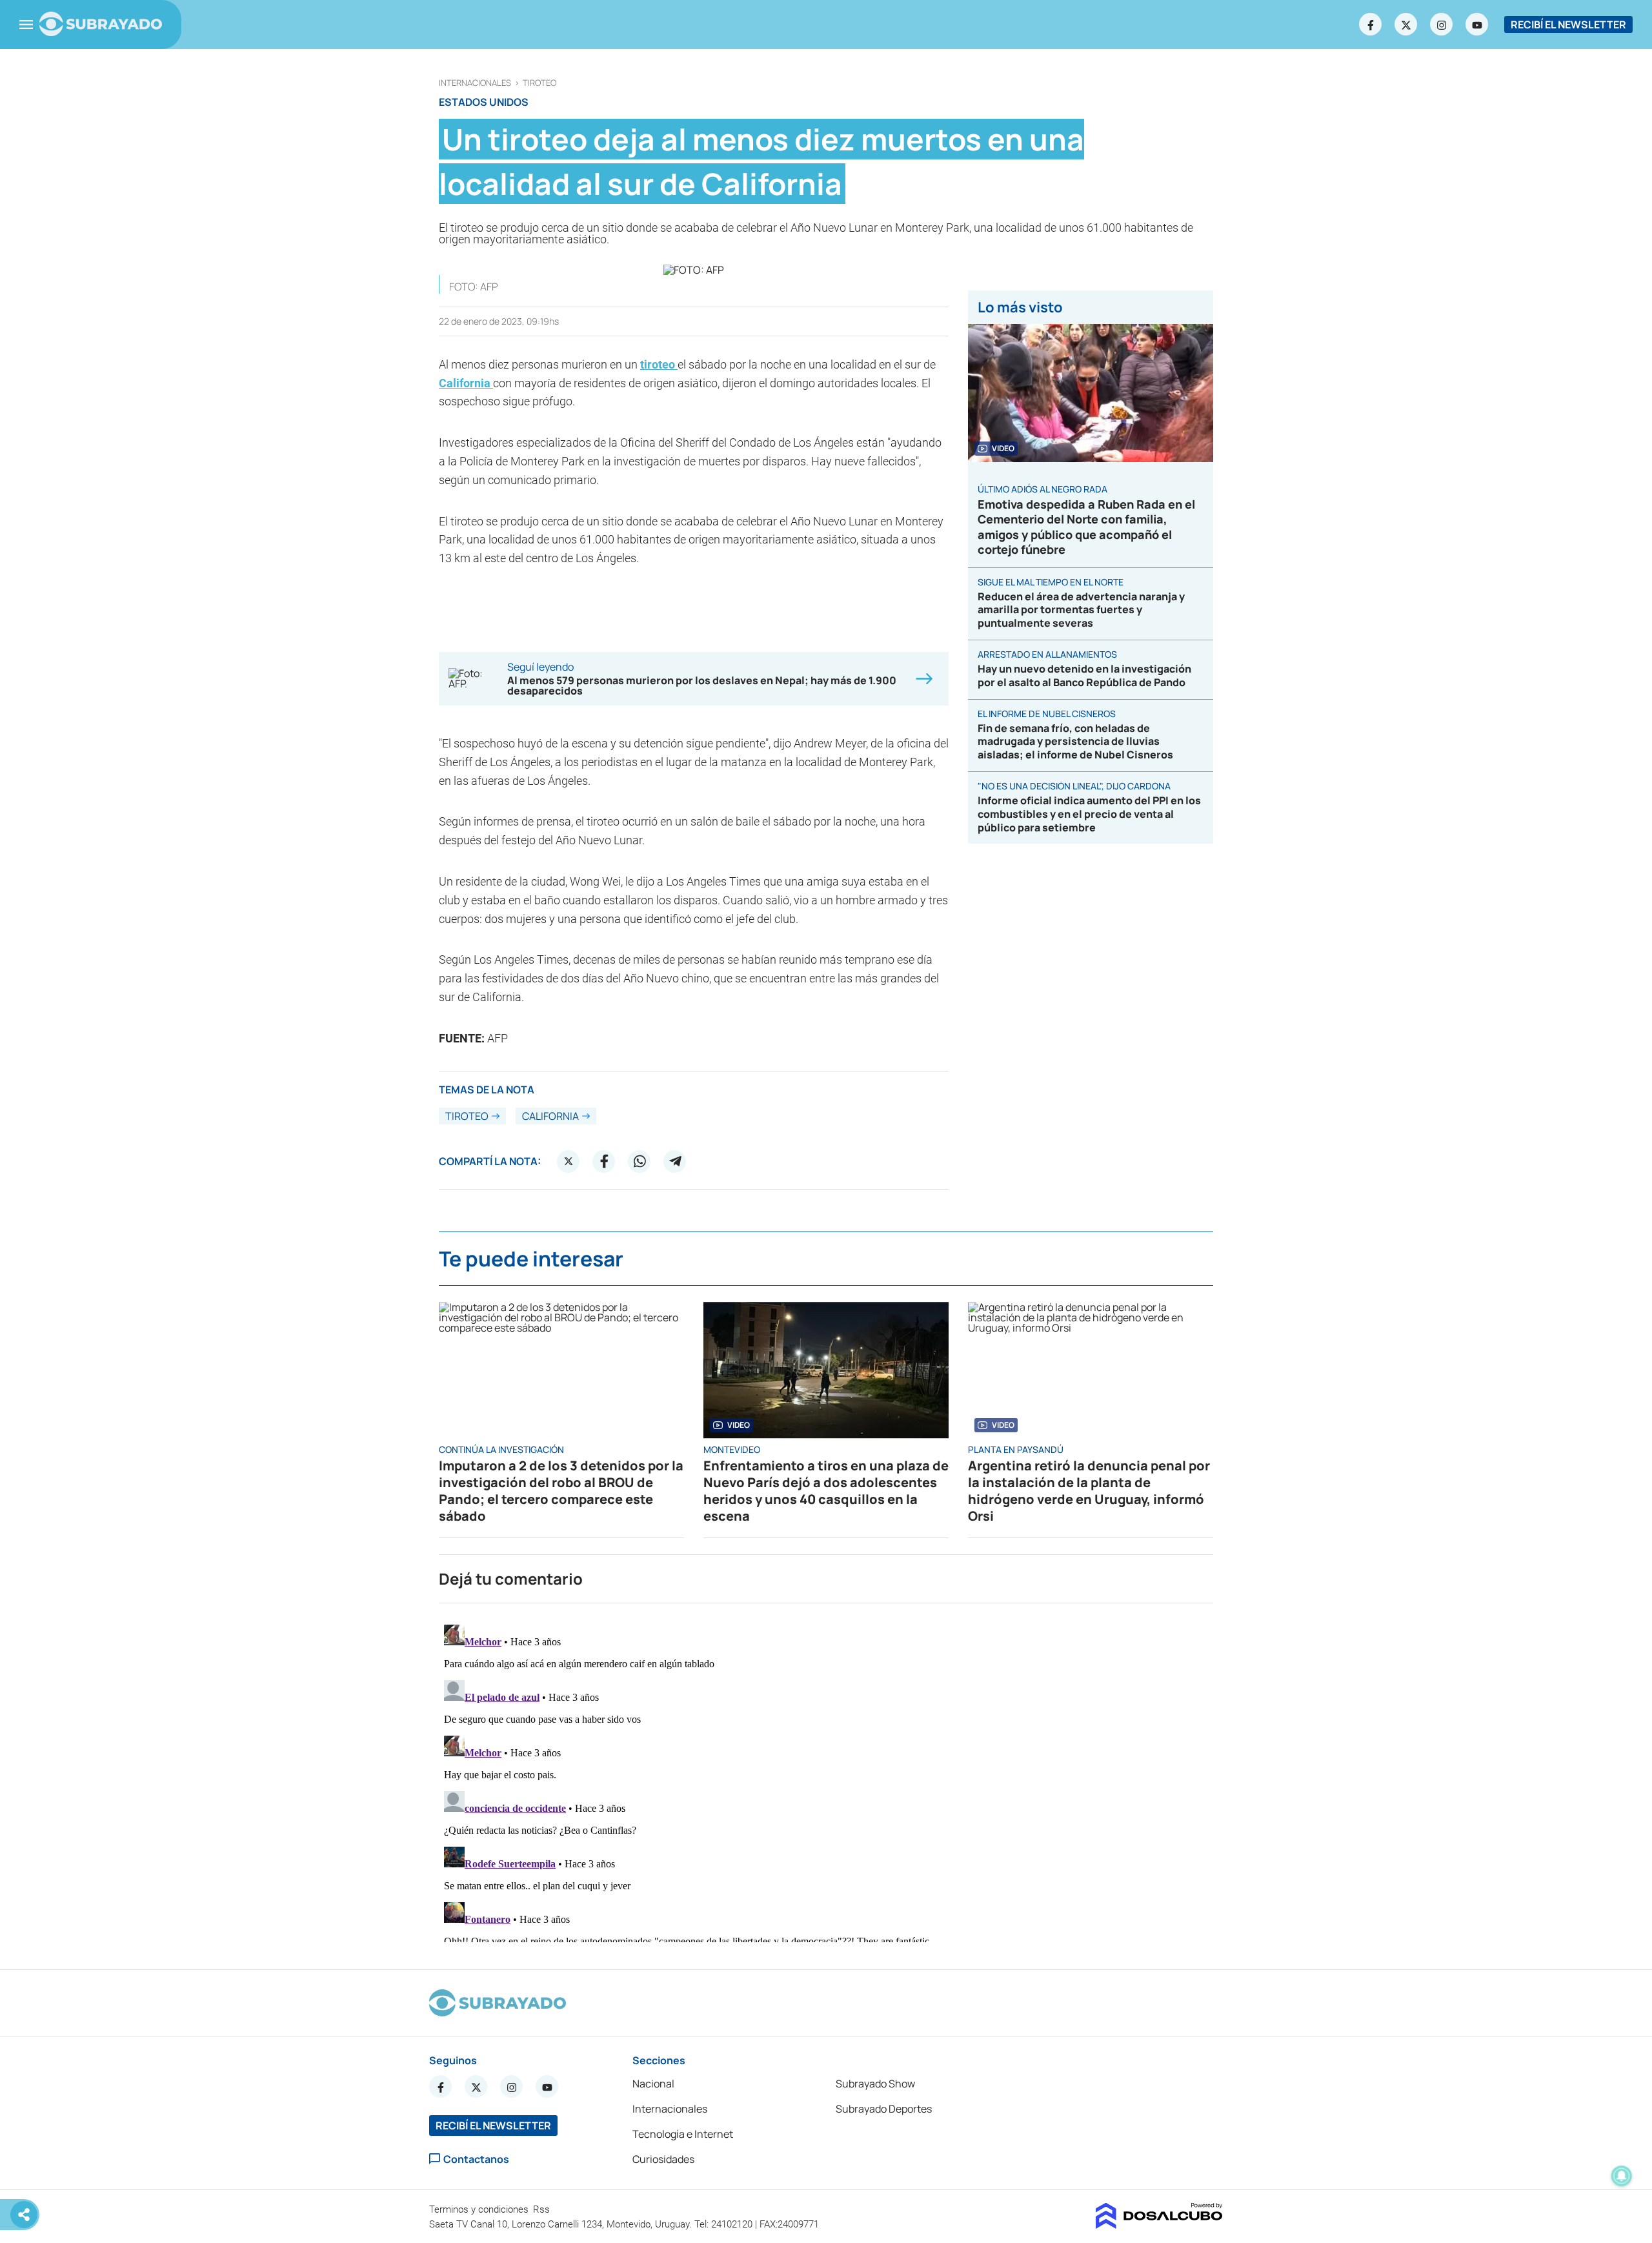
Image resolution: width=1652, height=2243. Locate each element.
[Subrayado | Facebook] (1371, 25)
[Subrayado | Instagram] (1442, 25)
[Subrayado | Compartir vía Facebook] (604, 1161)
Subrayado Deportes (884, 2109)
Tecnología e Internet (683, 2134)
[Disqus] (826, 1781)
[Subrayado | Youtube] (1477, 25)
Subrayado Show (875, 2084)
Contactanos (476, 2159)
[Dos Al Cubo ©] (1159, 2225)
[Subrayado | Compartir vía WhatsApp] (640, 1161)
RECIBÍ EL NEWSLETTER (1568, 25)
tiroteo (539, 83)
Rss (543, 2209)
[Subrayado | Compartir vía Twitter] (569, 1161)
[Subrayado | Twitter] (1406, 25)
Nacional (653, 2084)
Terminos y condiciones (480, 2209)
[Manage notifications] (1622, 2176)
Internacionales (475, 83)
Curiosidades (663, 2159)
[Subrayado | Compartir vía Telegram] (675, 1161)
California (466, 383)
